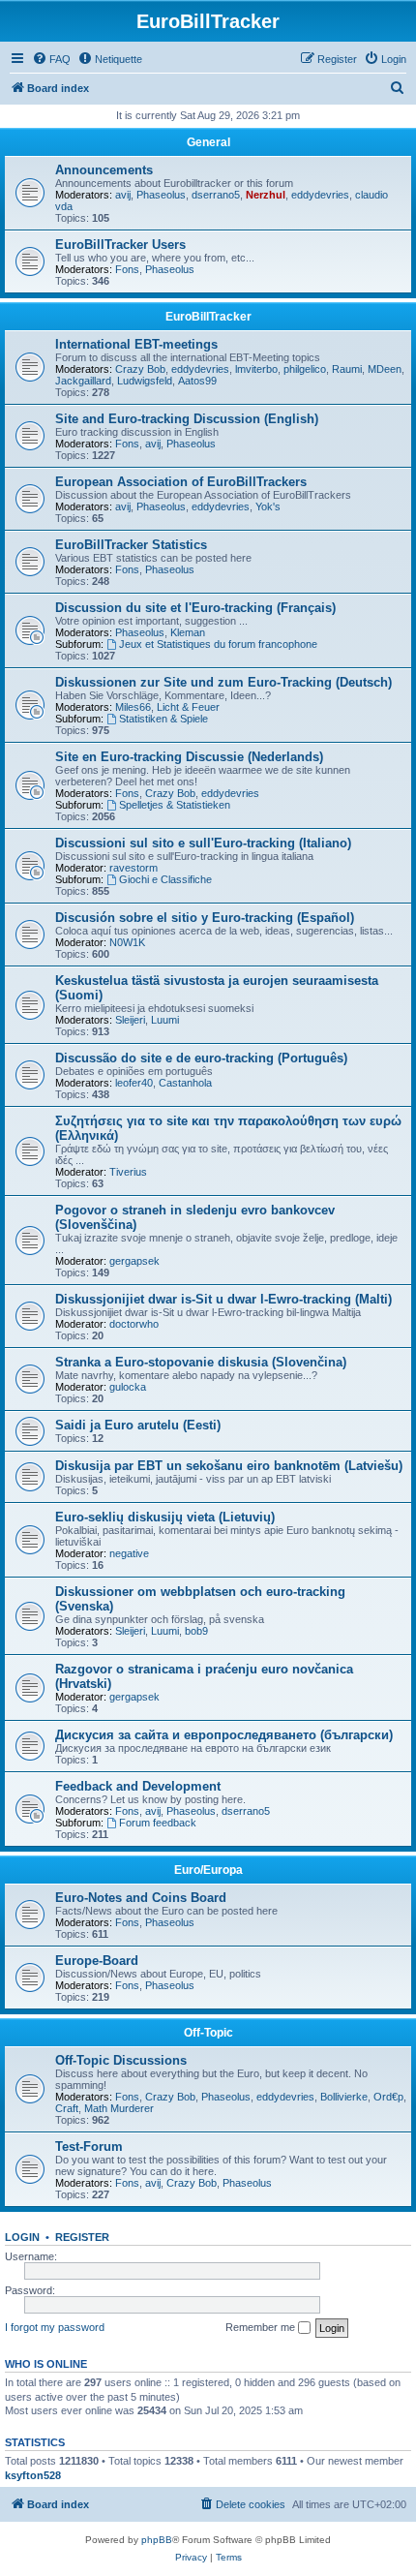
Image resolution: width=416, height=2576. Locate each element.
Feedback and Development (138, 1786)
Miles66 (133, 707)
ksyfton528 (33, 2475)
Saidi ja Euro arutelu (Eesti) (138, 1425)
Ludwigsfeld (145, 381)
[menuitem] (51, 59)
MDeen (385, 369)
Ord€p (388, 2097)
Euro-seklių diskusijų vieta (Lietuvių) (165, 1517)
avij (123, 195)
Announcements (104, 170)
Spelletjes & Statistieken (175, 805)
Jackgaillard (83, 381)
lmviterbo (256, 369)
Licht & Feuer (188, 707)
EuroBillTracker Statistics (131, 545)
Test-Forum (89, 2147)
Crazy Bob (140, 369)
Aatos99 (197, 381)
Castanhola (185, 1083)
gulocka (128, 1387)
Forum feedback (158, 1823)
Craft (67, 2108)
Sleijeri (130, 1020)
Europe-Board (97, 1961)
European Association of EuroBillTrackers (181, 482)
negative (129, 1553)
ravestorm (134, 868)
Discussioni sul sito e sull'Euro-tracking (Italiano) (203, 843)
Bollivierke (344, 2097)
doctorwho (134, 1324)
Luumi (165, 1020)
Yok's (268, 506)
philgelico (305, 369)
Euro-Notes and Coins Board (141, 1898)
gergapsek (134, 1261)
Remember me (262, 2327)
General (208, 142)
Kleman (188, 632)
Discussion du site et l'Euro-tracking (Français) (195, 608)
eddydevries (320, 195)
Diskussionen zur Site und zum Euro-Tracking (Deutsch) (223, 682)
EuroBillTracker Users (120, 245)
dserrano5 (216, 195)
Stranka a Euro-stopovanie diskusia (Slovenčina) (201, 1362)
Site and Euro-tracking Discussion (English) (187, 419)
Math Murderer (119, 2108)
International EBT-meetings (136, 344)
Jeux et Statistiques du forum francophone (218, 644)
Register (82, 2237)
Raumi (347, 369)
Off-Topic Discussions (121, 2060)
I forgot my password (55, 2327)
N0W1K (127, 942)
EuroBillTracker (208, 317)
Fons (127, 269)
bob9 (196, 1631)
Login (22, 2237)
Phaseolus (161, 195)
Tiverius (128, 1172)
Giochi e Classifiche (165, 879)
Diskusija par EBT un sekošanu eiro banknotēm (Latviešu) (229, 1466)
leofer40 (134, 1083)
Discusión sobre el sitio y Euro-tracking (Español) (205, 918)
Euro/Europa (208, 1870)
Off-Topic (208, 2033)
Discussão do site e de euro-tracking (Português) (201, 1058)
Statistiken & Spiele (163, 719)
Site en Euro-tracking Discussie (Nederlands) (189, 757)
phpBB (157, 2540)
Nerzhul (266, 195)
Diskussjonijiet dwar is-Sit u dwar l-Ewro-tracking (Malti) (223, 1299)
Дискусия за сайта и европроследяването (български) (224, 1735)
